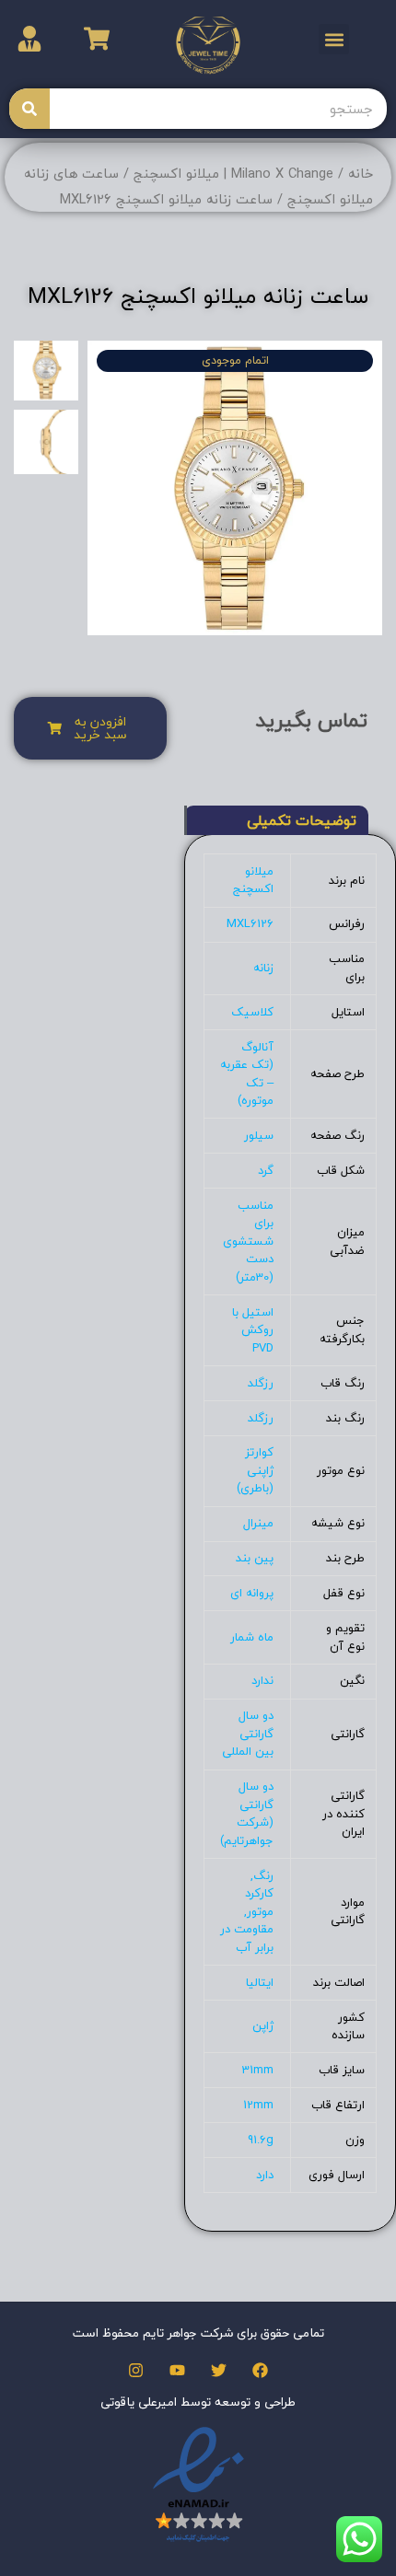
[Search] (29, 109)
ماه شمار (252, 1637)
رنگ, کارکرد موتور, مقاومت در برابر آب (247, 1911)
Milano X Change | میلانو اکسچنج (233, 174)
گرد (266, 1170)
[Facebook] (260, 2370)
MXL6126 (250, 923)
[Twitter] (219, 2370)
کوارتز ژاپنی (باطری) (255, 1470)
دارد (265, 2175)
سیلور (259, 1135)
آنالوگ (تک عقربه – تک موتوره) (247, 1074)
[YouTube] (177, 2370)
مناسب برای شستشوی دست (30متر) (248, 1241)
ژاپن (263, 2025)
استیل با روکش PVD (253, 1330)
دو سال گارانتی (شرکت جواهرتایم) (247, 1813)
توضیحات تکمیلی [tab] (302, 820)
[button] (334, 39)
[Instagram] (136, 2370)
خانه (361, 174)
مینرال (258, 1523)
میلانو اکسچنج (253, 880)
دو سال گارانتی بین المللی (248, 1733)
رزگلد (261, 1383)
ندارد (262, 1680)
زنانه (263, 968)
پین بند (255, 1558)
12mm (258, 2105)
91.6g (261, 2140)
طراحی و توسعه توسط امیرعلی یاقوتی (198, 2402)
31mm (258, 2070)
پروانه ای (252, 1593)
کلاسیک (252, 1012)
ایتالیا (260, 1982)
